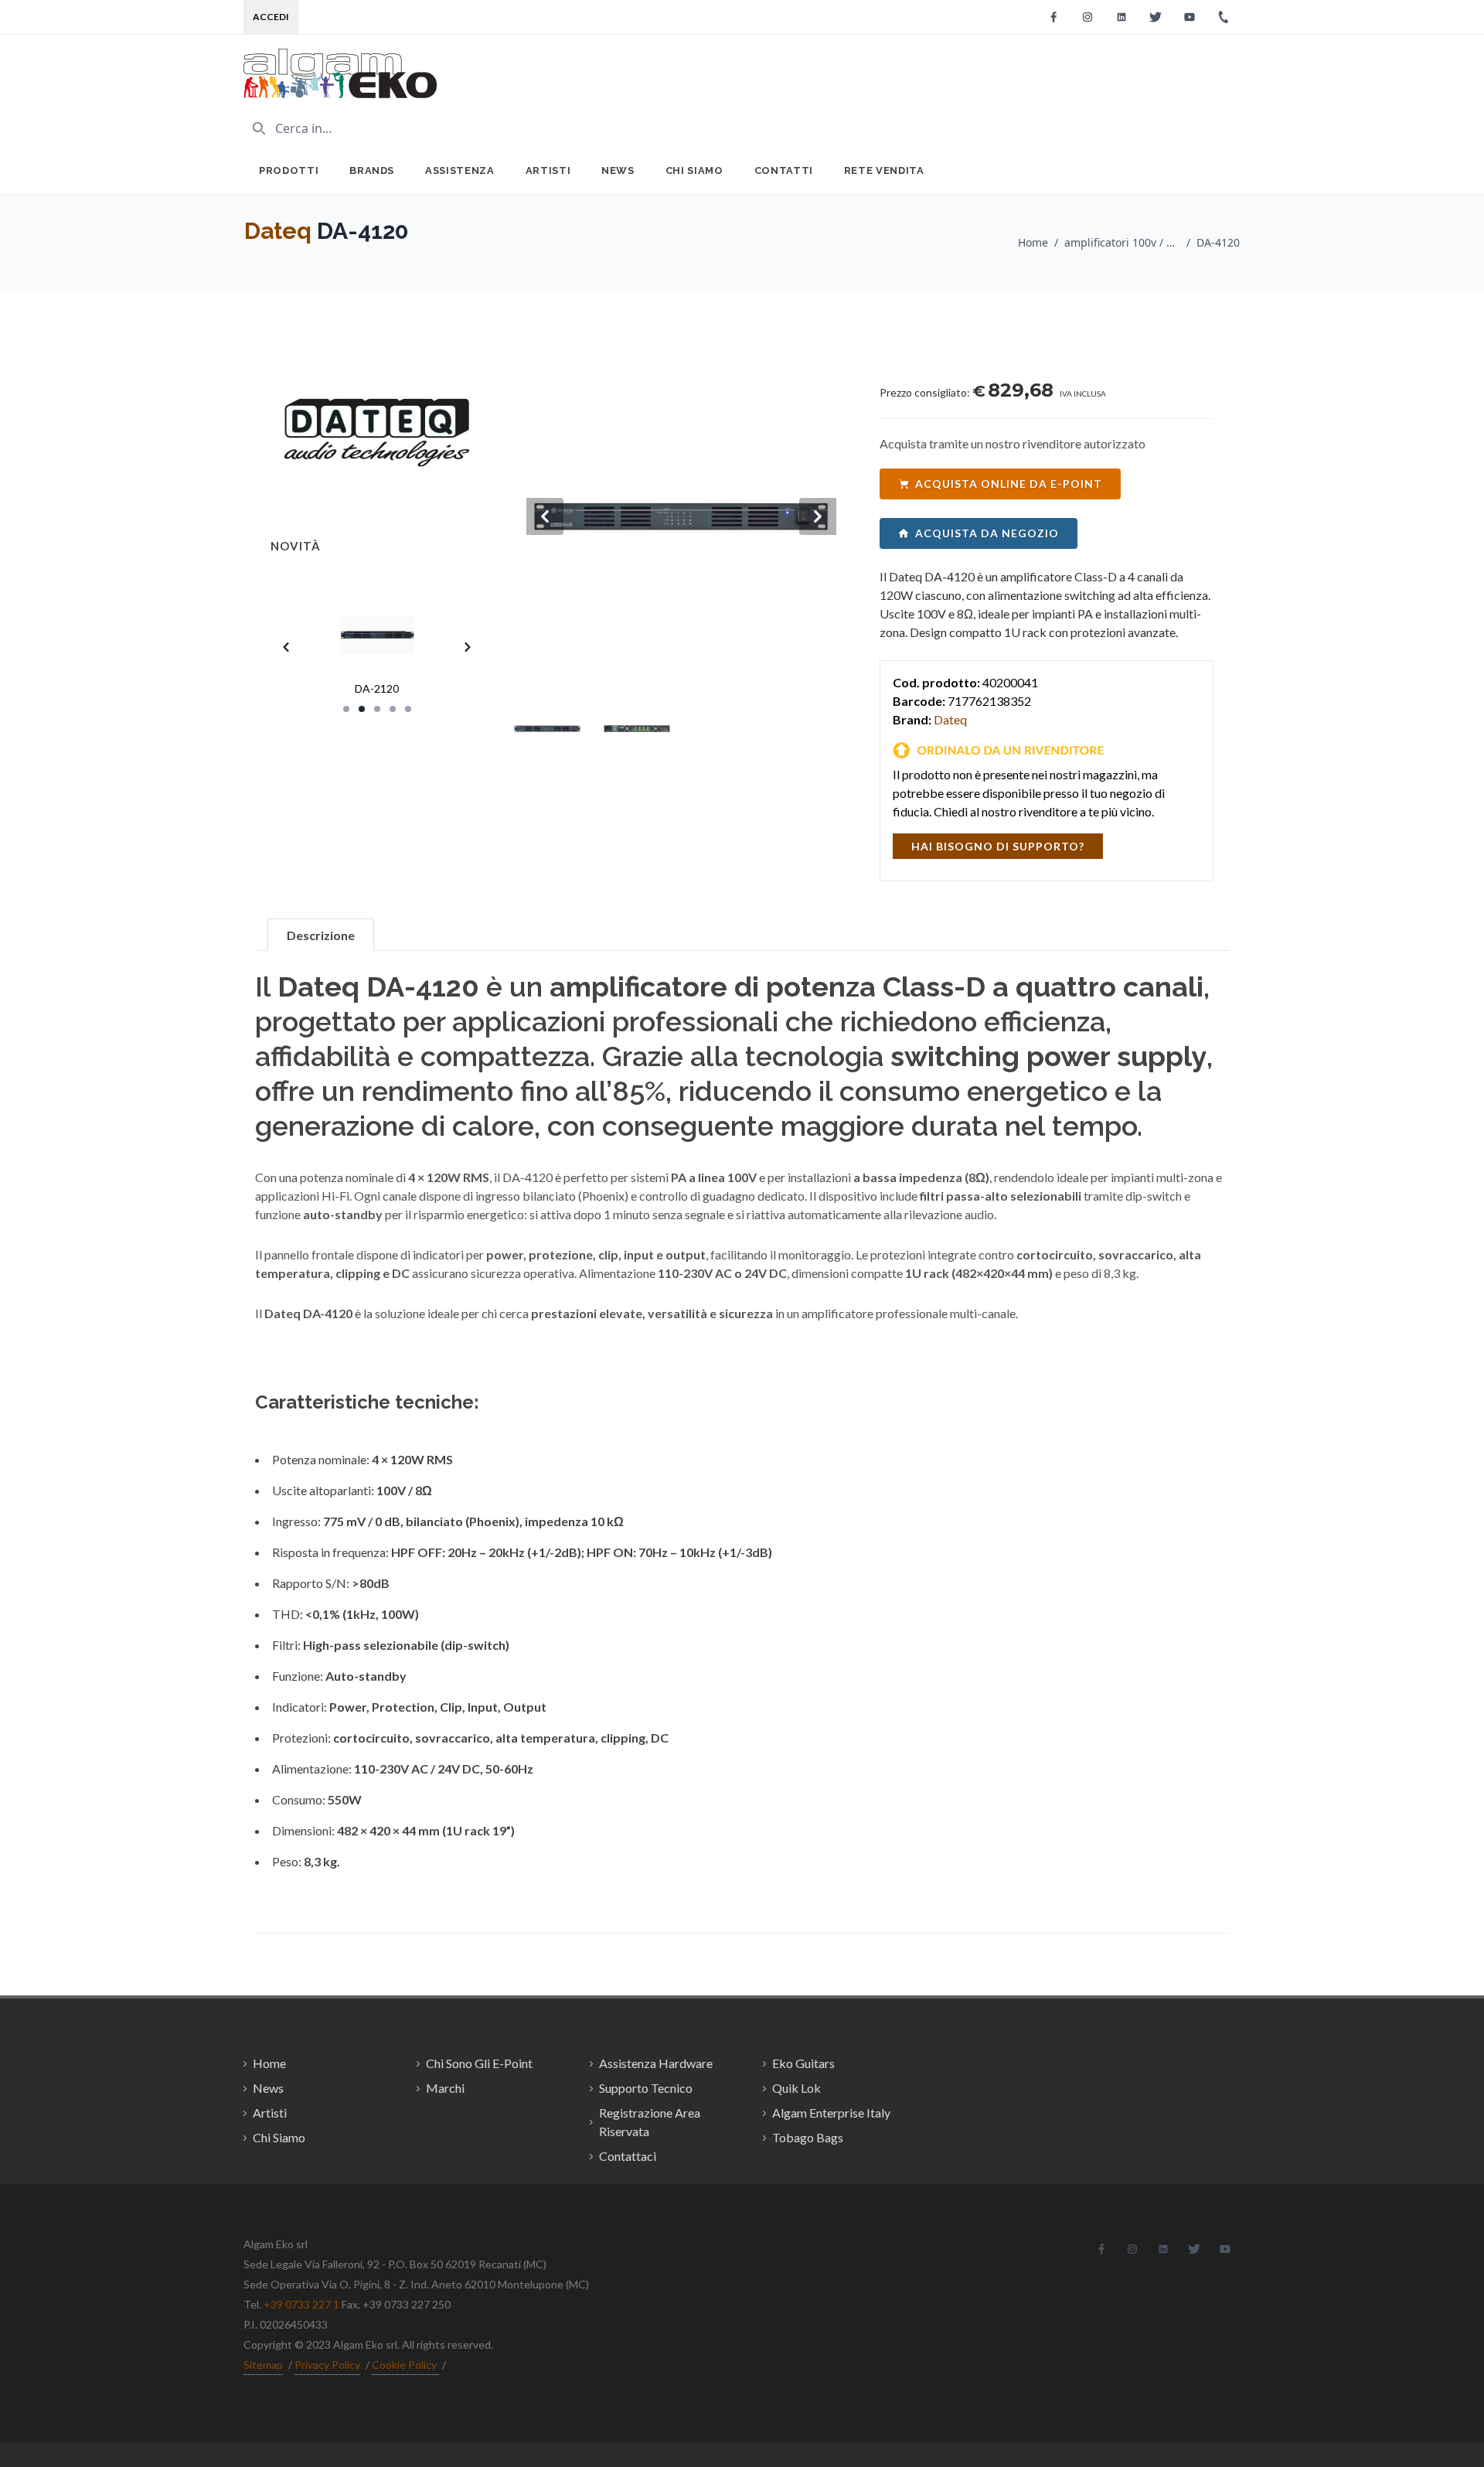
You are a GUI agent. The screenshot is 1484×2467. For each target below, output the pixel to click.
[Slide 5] (408, 709)
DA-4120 (1218, 242)
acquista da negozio (987, 533)
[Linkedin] (1122, 17)
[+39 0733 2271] (1224, 17)
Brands (372, 170)
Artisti (548, 170)
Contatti (784, 170)
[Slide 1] (346, 709)
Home (1033, 242)
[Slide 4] (393, 709)
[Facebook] (1053, 17)
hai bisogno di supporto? (998, 846)
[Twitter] (1156, 17)
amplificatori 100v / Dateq (1122, 242)
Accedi (271, 17)
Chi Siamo (694, 170)
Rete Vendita (884, 170)
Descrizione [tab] (321, 935)
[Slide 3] (377, 709)
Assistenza (460, 170)
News (618, 170)
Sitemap (263, 2365)
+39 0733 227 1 (301, 2304)
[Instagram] (1087, 17)
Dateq (278, 231)
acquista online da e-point (1009, 484)
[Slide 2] (362, 709)
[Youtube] (1190, 17)
